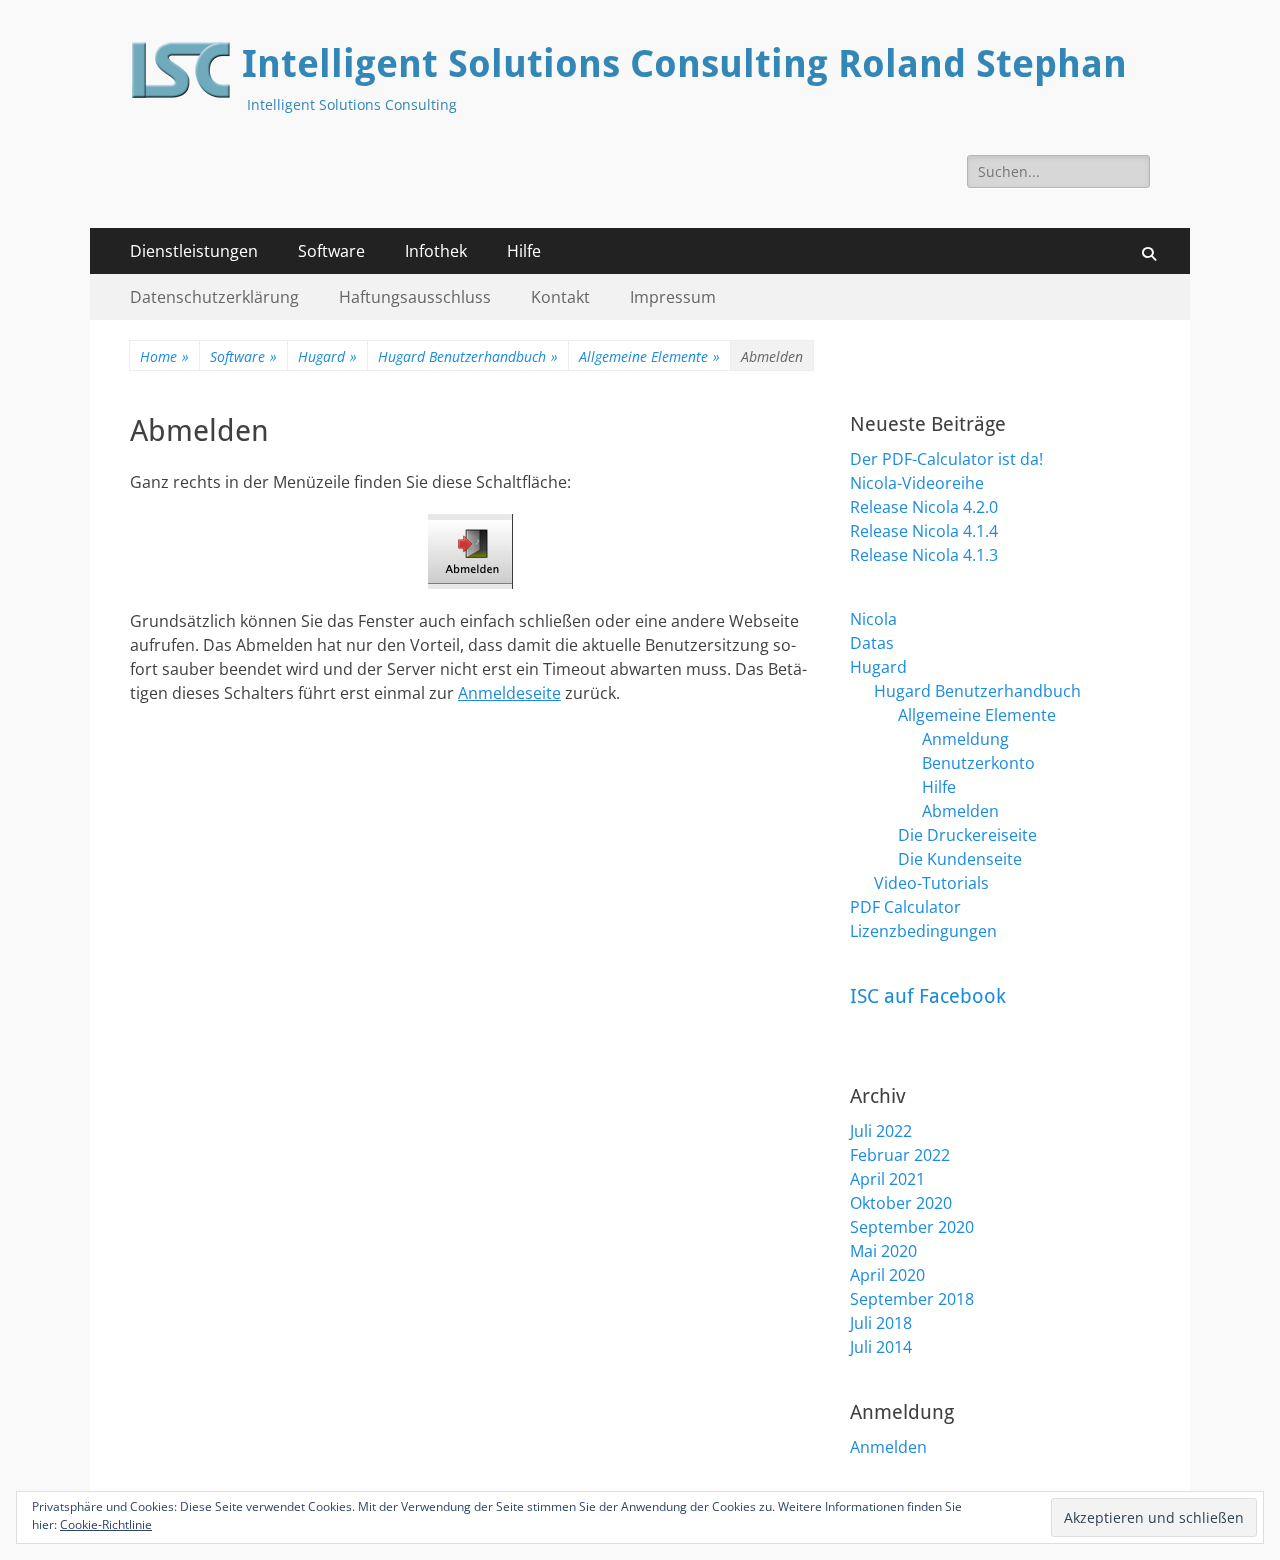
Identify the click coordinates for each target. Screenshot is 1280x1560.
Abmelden (960, 811)
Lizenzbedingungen (923, 931)
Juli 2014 (881, 1347)
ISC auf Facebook (928, 996)
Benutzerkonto (978, 763)
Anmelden (888, 1447)
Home (164, 356)
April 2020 (887, 1275)
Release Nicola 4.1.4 (924, 531)
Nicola (873, 619)
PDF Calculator (905, 907)
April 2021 (887, 1179)
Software (331, 251)
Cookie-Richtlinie (106, 1524)
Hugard (327, 356)
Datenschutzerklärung (214, 297)
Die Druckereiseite (967, 835)
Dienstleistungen (194, 251)
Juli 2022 (881, 1131)
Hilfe (524, 251)
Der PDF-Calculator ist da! (946, 459)
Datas (872, 643)
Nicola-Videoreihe (917, 483)
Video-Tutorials (931, 883)
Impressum (673, 297)
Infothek (436, 251)
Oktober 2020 (901, 1203)
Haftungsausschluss (415, 297)
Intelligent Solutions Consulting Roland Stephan (684, 64)
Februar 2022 (900, 1155)
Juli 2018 (881, 1323)
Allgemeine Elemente (649, 356)
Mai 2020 (883, 1251)
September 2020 (912, 1227)
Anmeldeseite (509, 693)
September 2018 (912, 1299)
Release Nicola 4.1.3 (924, 555)
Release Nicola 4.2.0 (924, 507)
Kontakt (560, 297)
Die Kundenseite (960, 859)
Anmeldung (965, 739)
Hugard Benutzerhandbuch (468, 356)
